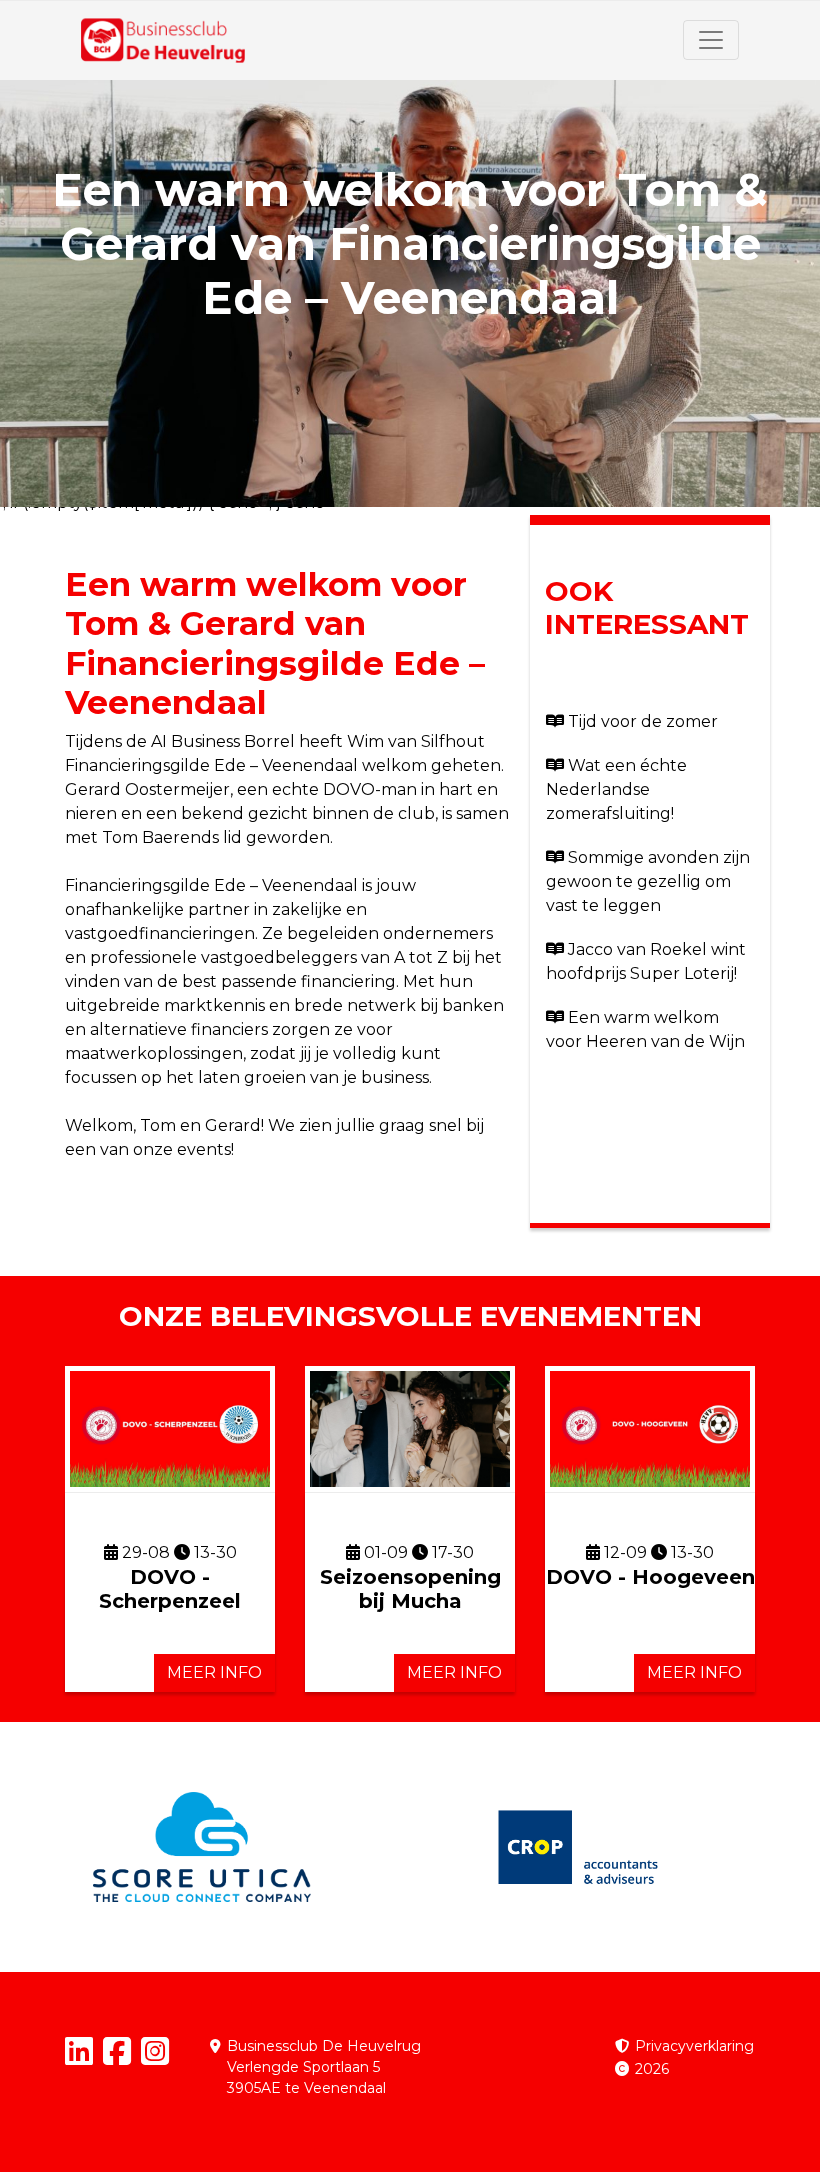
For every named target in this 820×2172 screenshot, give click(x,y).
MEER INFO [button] (214, 1672)
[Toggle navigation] (711, 40)
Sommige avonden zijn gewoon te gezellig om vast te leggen (648, 881)
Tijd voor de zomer (643, 721)
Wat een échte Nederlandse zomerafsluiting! (616, 789)
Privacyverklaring (694, 2046)
